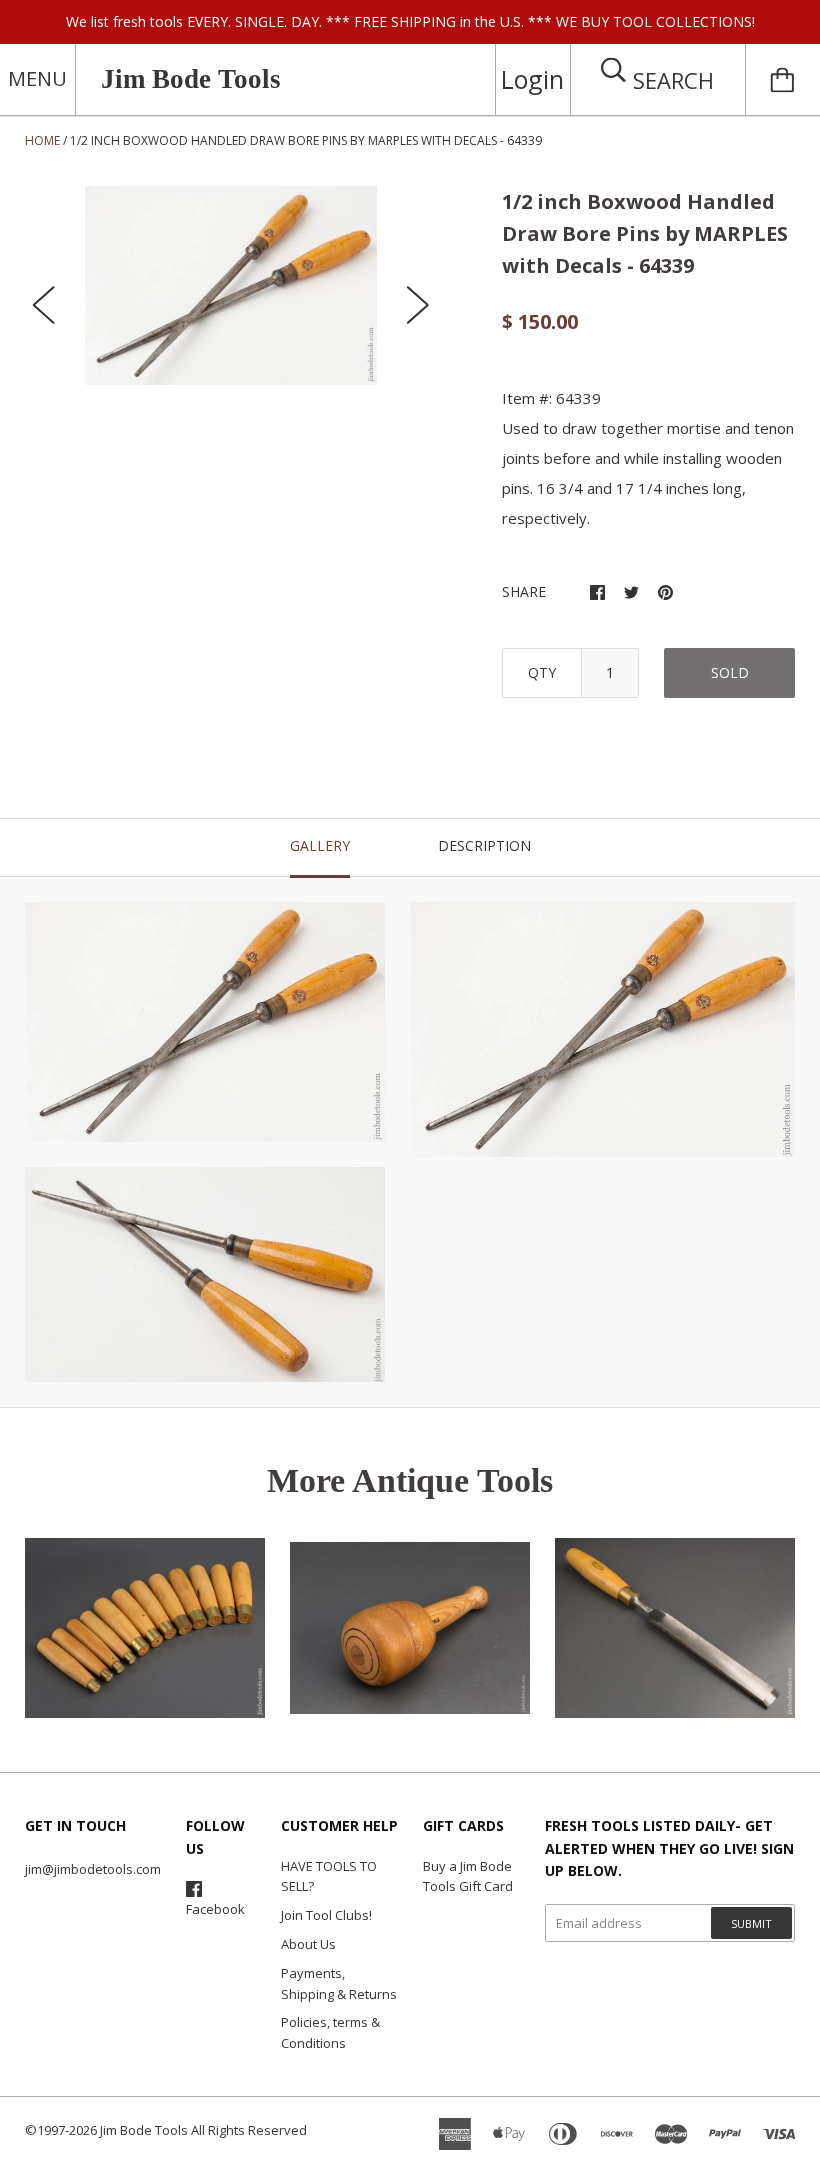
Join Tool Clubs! (326, 1915)
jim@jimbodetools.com (93, 1869)
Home (42, 140)
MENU (37, 78)
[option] (231, 285)
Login (532, 79)
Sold (730, 672)
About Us (308, 1944)
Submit (751, 1923)
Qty (542, 672)
